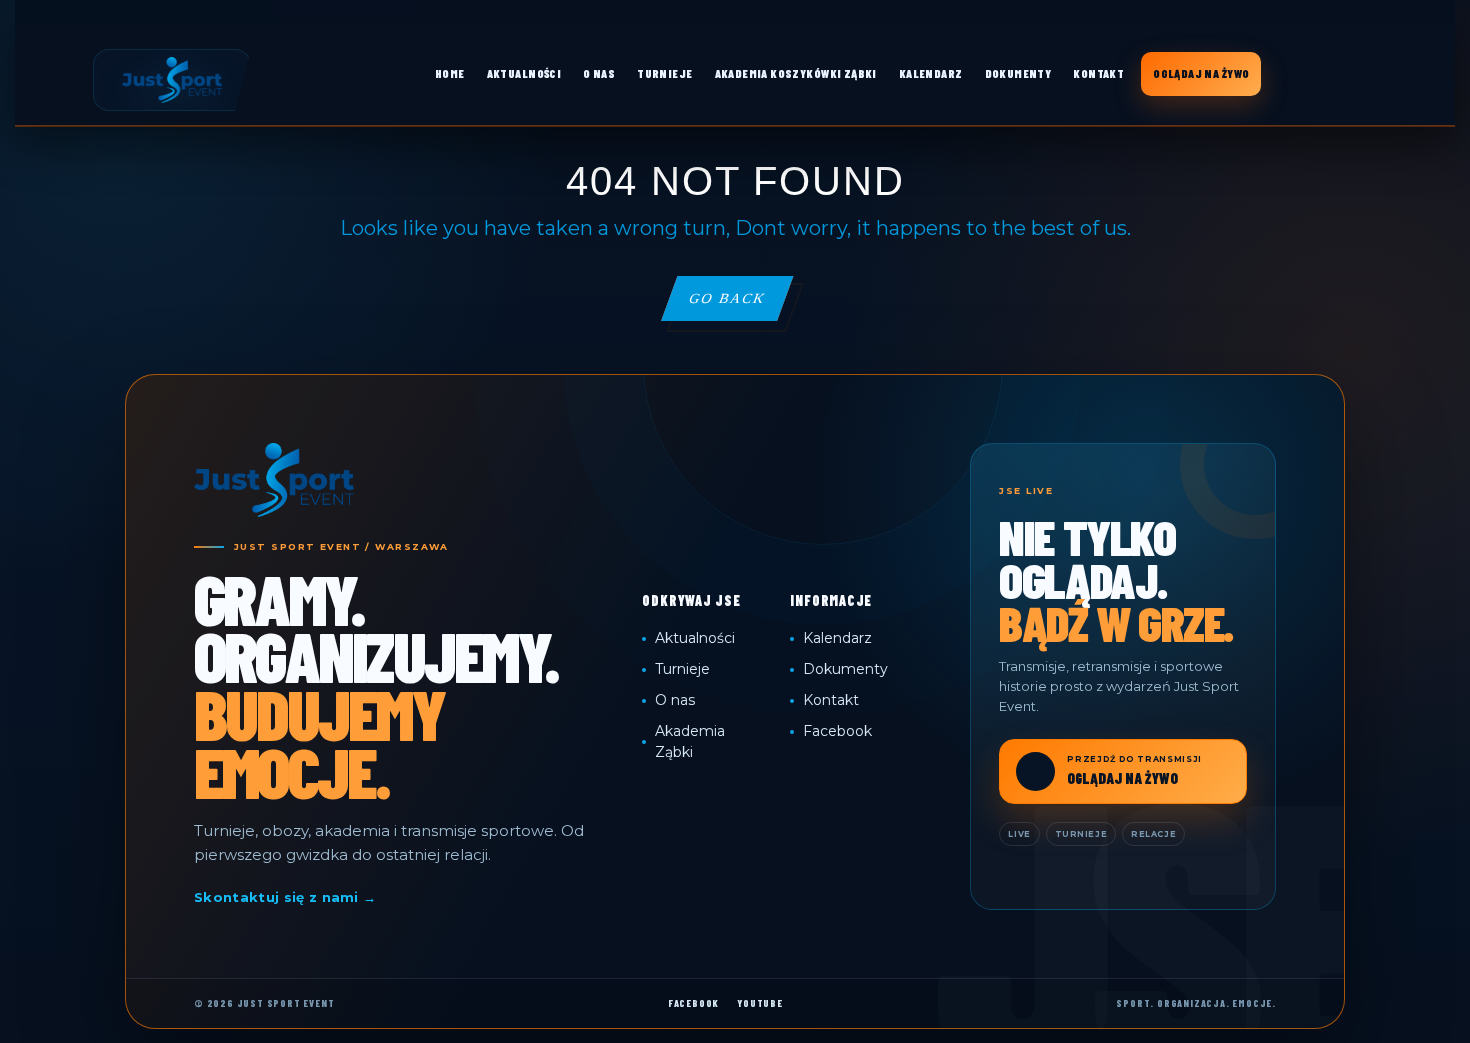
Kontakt (831, 700)
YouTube (760, 1003)
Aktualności (695, 638)
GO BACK (740, 305)
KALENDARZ (931, 73)
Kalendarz (837, 638)
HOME (450, 73)
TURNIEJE (664, 73)
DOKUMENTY (1018, 73)
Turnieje (682, 669)
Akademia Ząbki (690, 741)
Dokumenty (845, 669)
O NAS (599, 73)
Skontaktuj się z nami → (285, 897)
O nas (675, 700)
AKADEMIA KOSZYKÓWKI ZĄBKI (796, 73)
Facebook (837, 731)
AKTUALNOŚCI (524, 73)
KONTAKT (1098, 73)
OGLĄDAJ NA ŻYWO (1201, 73)
